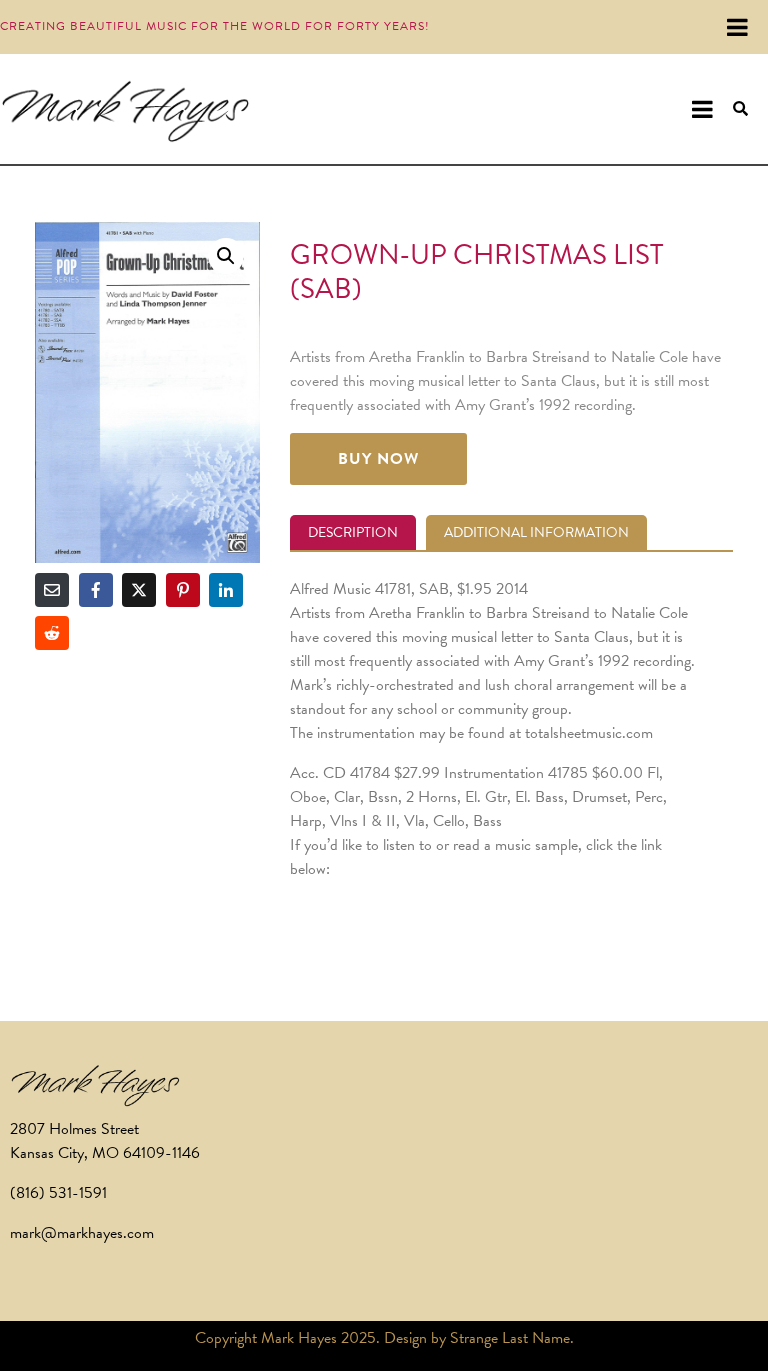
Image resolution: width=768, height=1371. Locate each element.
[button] (226, 256)
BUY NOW (378, 459)
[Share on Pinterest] (183, 590)
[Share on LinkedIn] (226, 590)
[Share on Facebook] (96, 590)
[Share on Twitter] (139, 590)
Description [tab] (353, 532)
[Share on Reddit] (52, 633)
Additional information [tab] (536, 532)
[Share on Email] (52, 590)
